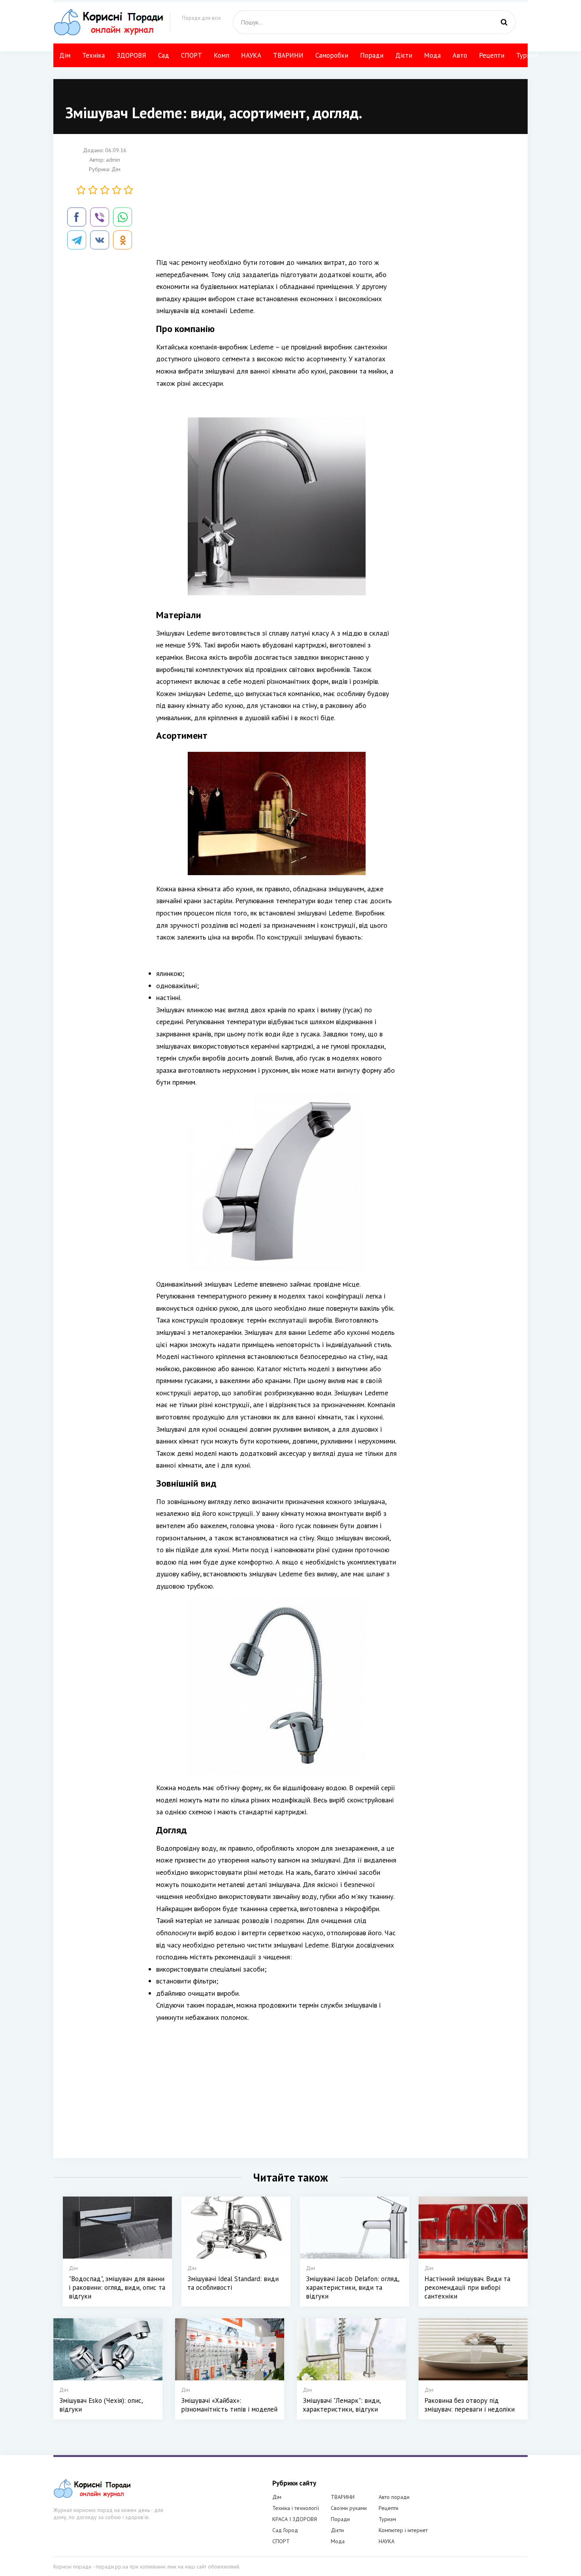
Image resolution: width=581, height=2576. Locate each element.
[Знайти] (504, 22)
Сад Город (285, 2530)
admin (113, 160)
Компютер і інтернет (403, 2530)
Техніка (93, 55)
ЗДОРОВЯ (131, 55)
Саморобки (332, 55)
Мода (432, 55)
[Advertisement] (277, 201)
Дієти (404, 55)
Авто (460, 55)
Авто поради (394, 2497)
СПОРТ (191, 55)
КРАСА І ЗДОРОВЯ (295, 2519)
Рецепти (492, 55)
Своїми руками (349, 2508)
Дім (65, 55)
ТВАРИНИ (288, 55)
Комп (222, 55)
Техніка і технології (296, 2508)
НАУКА (251, 55)
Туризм (527, 55)
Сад (164, 55)
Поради (372, 55)
